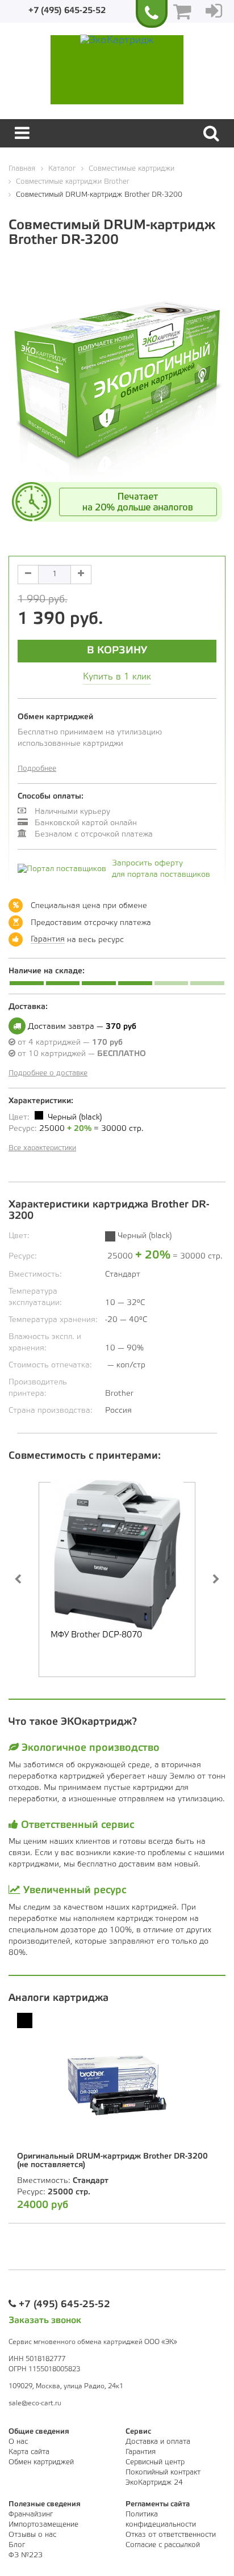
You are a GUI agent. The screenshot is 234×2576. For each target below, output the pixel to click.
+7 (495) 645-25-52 (67, 11)
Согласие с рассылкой (163, 2545)
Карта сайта (29, 2452)
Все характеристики (42, 1148)
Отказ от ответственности (171, 2535)
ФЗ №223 (26, 2555)
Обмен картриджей (41, 2462)
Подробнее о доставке (48, 1073)
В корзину (117, 651)
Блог (17, 2545)
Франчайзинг (31, 2514)
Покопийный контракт (163, 2472)
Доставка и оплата (158, 2442)
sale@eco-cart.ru (35, 2403)
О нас (18, 2442)
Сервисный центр (155, 2462)
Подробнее (37, 769)
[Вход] (214, 11)
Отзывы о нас (32, 2535)
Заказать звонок (45, 2320)
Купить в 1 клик (117, 677)
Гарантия (48, 939)
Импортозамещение (43, 2525)
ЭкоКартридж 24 (154, 2483)
